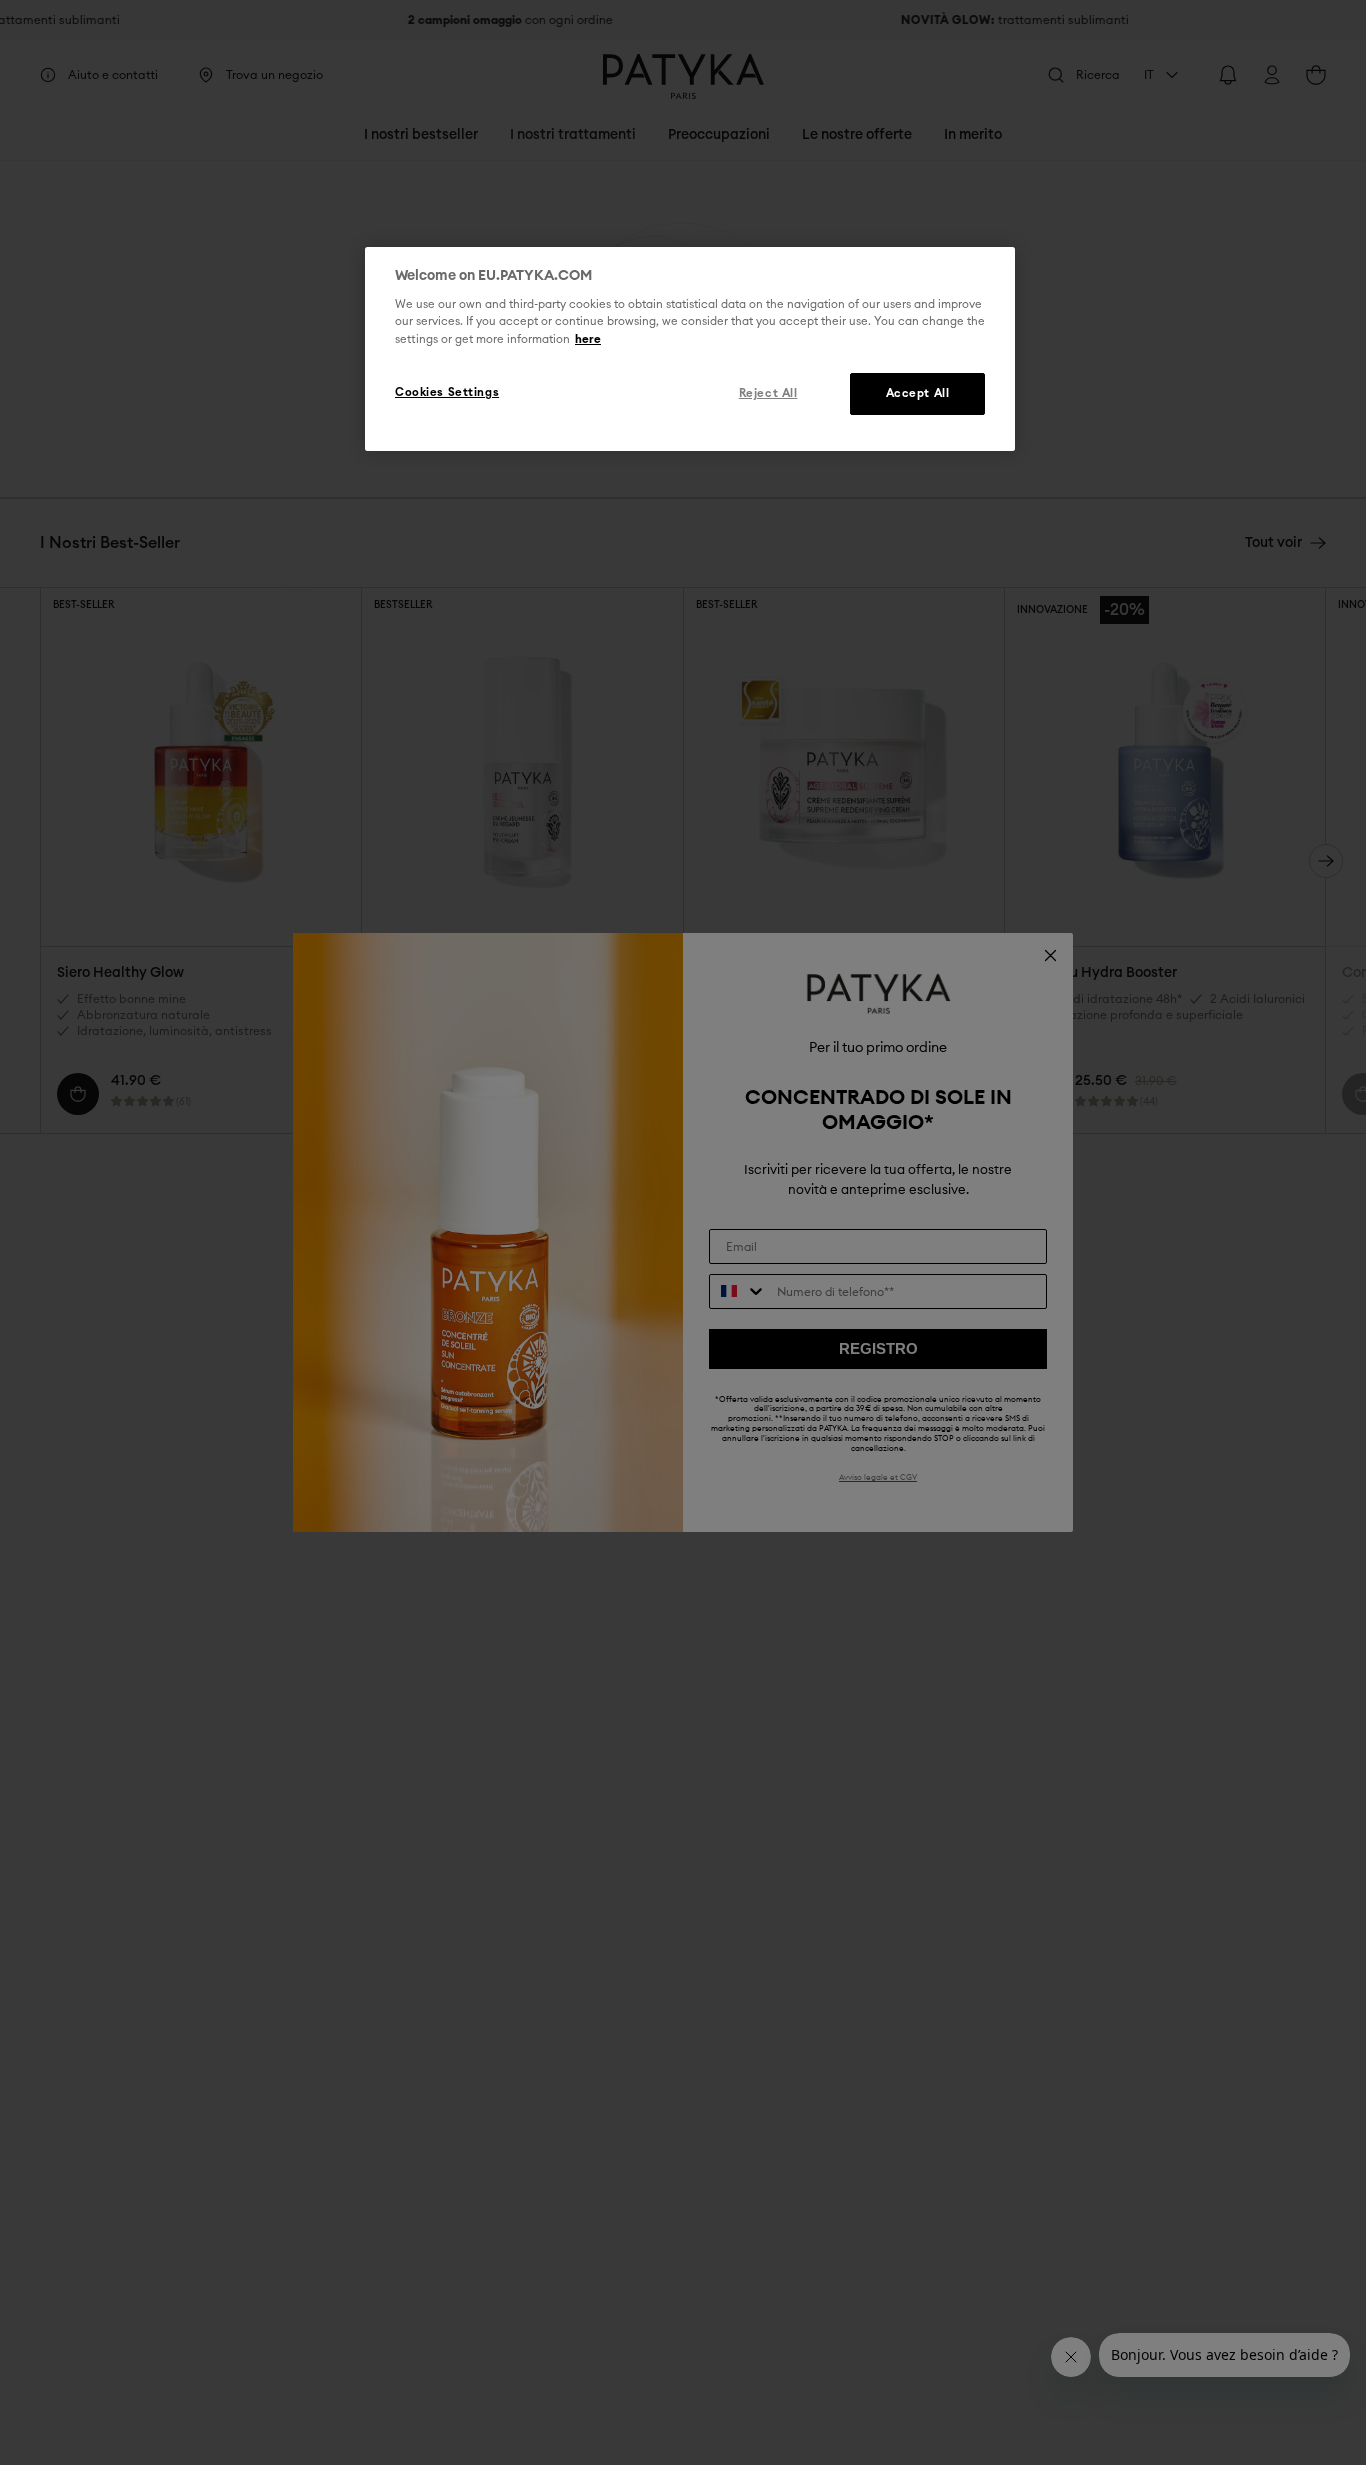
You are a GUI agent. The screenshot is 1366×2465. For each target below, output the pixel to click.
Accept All (918, 392)
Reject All (768, 392)
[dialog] (690, 349)
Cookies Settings (447, 391)
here (588, 338)
